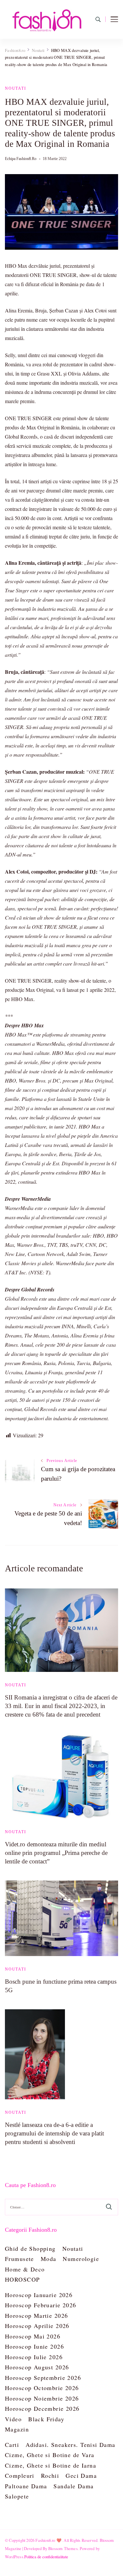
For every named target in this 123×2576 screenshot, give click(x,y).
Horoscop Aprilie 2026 (37, 2326)
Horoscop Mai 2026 (33, 2336)
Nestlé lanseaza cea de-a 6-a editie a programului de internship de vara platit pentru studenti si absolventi (54, 2133)
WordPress (14, 2557)
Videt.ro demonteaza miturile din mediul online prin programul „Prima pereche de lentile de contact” (56, 1853)
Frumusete (20, 2259)
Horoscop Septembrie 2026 (43, 2378)
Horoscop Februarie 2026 (41, 2305)
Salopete (17, 2496)
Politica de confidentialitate (46, 2557)
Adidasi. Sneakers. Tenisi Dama (71, 2445)
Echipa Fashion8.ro (21, 159)
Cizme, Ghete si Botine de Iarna (51, 2465)
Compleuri (20, 2475)
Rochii (50, 2475)
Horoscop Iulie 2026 (34, 2357)
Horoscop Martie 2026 (36, 2315)
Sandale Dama (73, 2486)
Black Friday (46, 2419)
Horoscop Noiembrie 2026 (42, 2398)
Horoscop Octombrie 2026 (42, 2388)
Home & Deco (25, 2269)
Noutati (16, 88)
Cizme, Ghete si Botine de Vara (50, 2455)
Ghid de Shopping (30, 2248)
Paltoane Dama (26, 2486)
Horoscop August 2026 (37, 2367)
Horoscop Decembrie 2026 (42, 2408)
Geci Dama (81, 2475)
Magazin (17, 2429)
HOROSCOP (22, 2279)
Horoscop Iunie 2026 (34, 2346)
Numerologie (81, 2259)
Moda (49, 2259)
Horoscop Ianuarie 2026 (39, 2295)
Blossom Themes (63, 2548)
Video (13, 2419)
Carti (12, 2445)
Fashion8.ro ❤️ (49, 2540)
